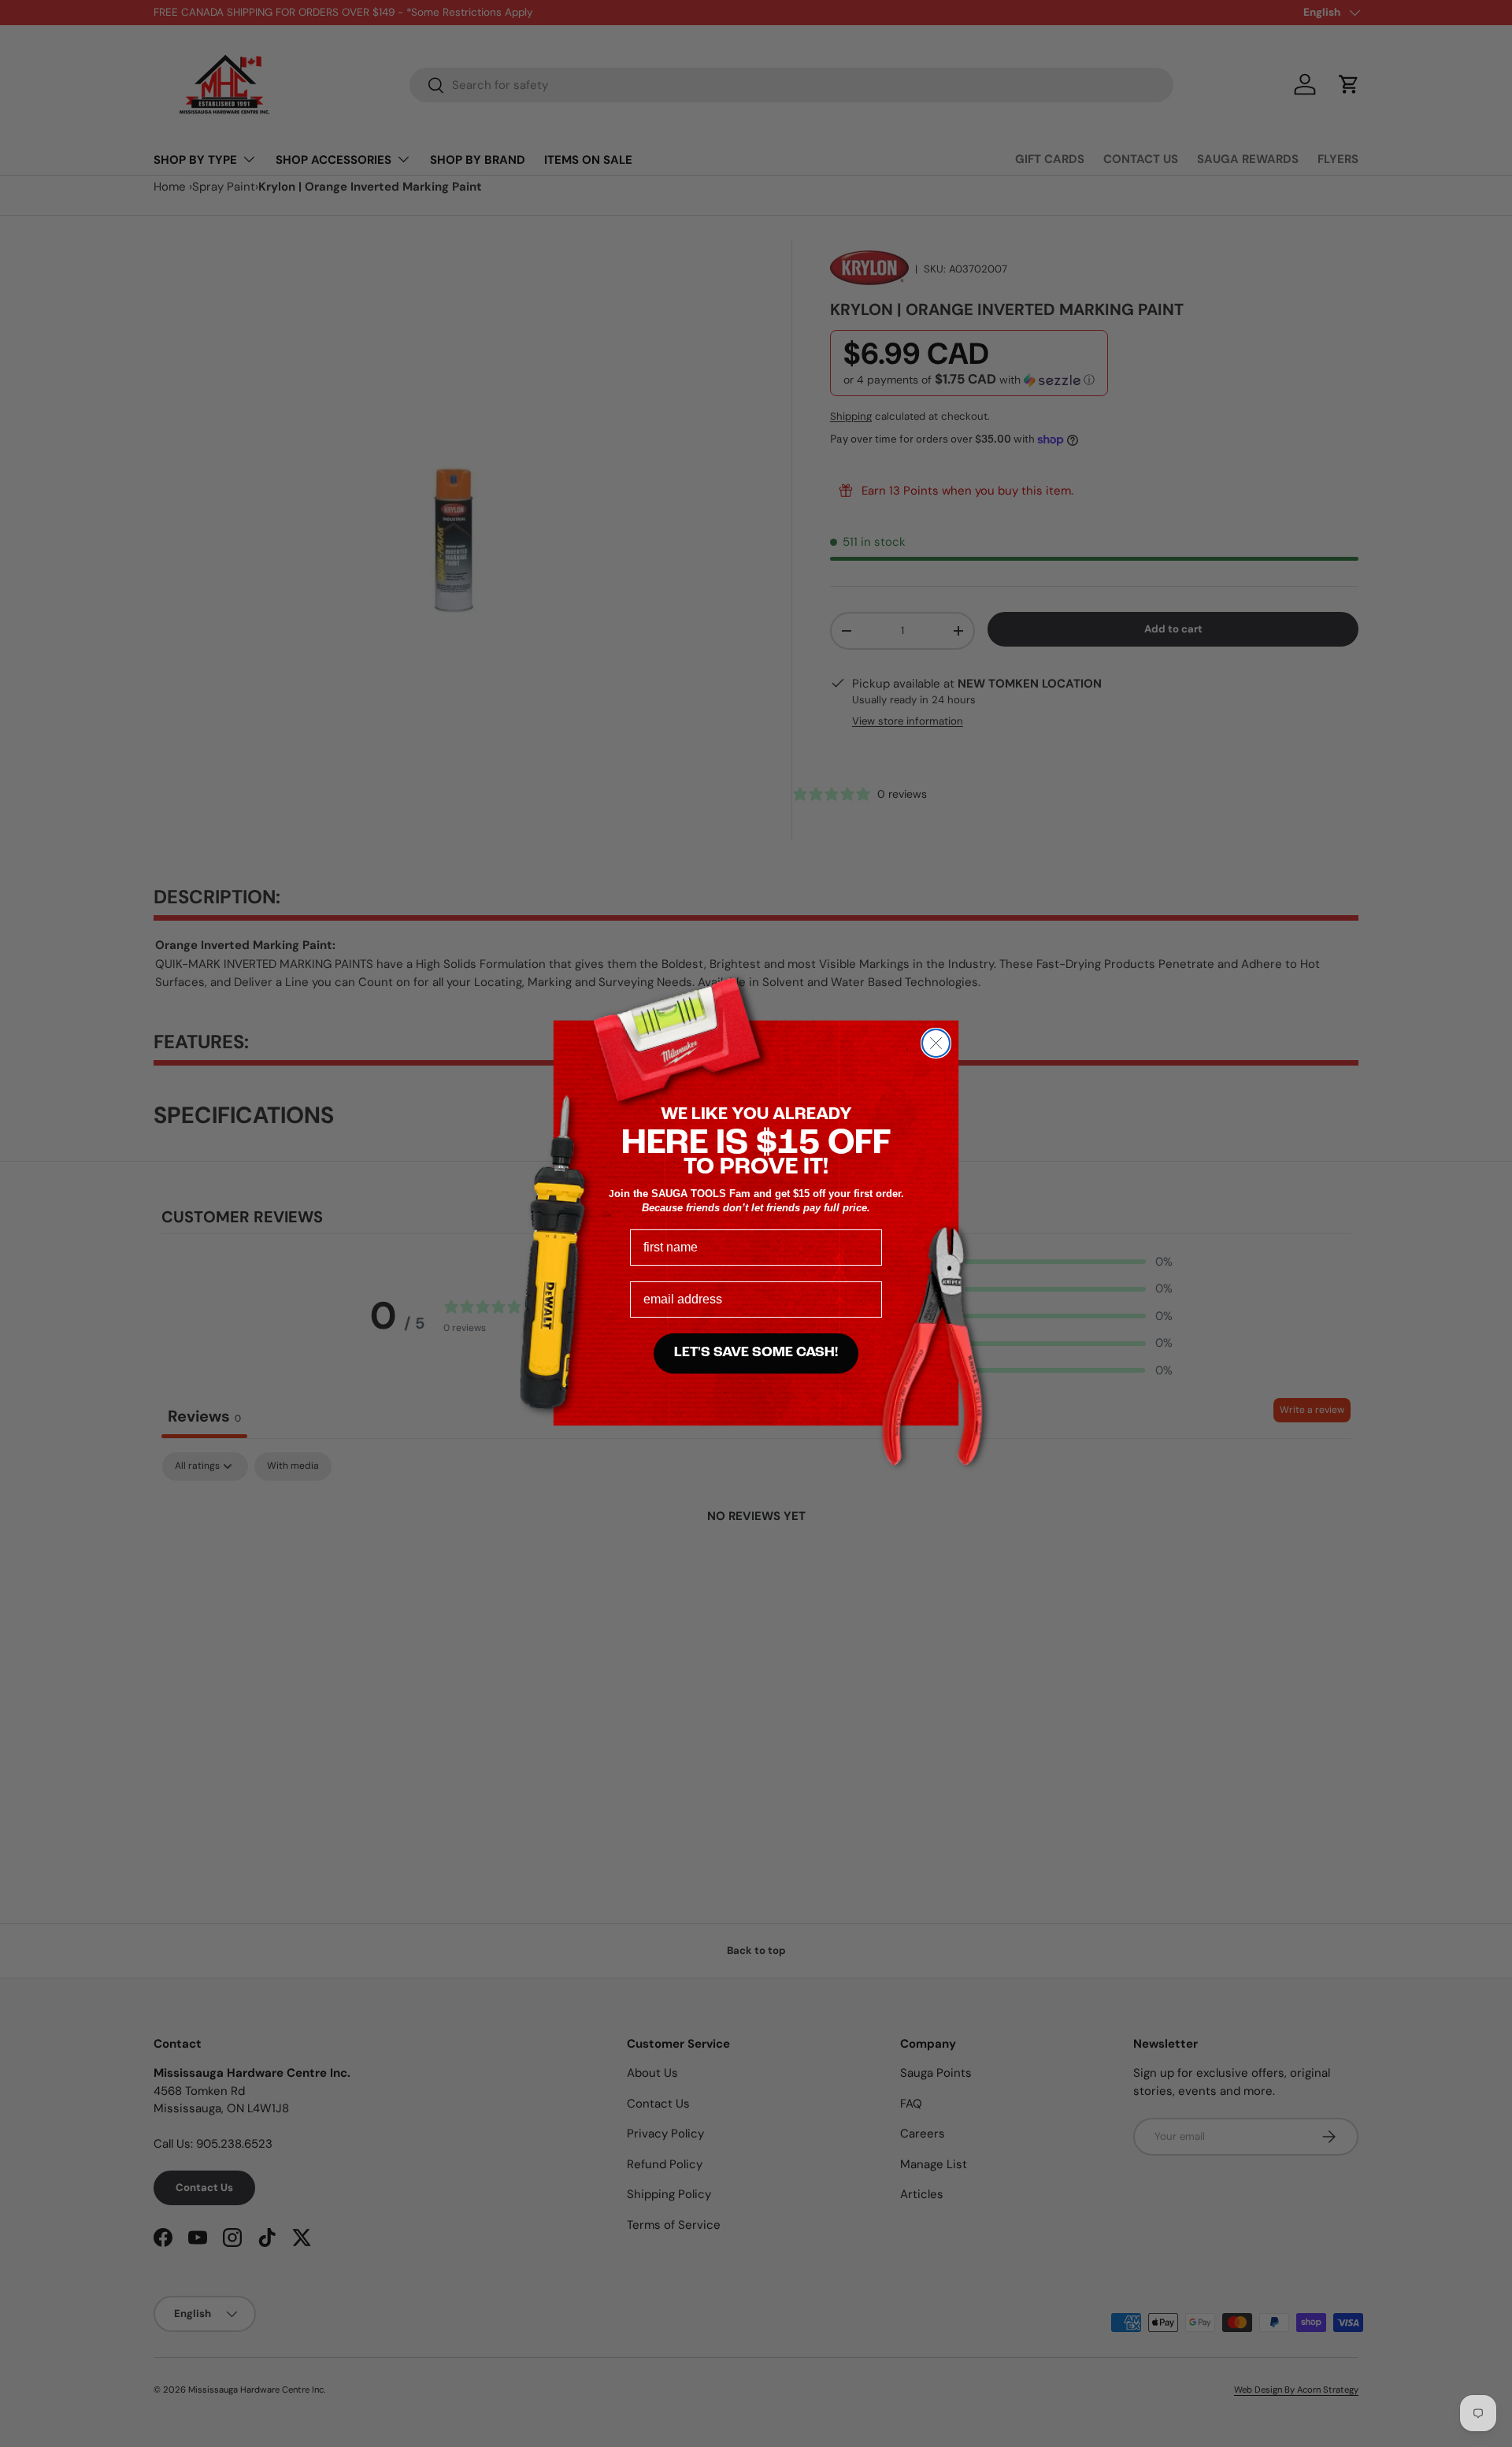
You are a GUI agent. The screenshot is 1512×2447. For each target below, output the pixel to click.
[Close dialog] (936, 1043)
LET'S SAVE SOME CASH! (756, 1353)
